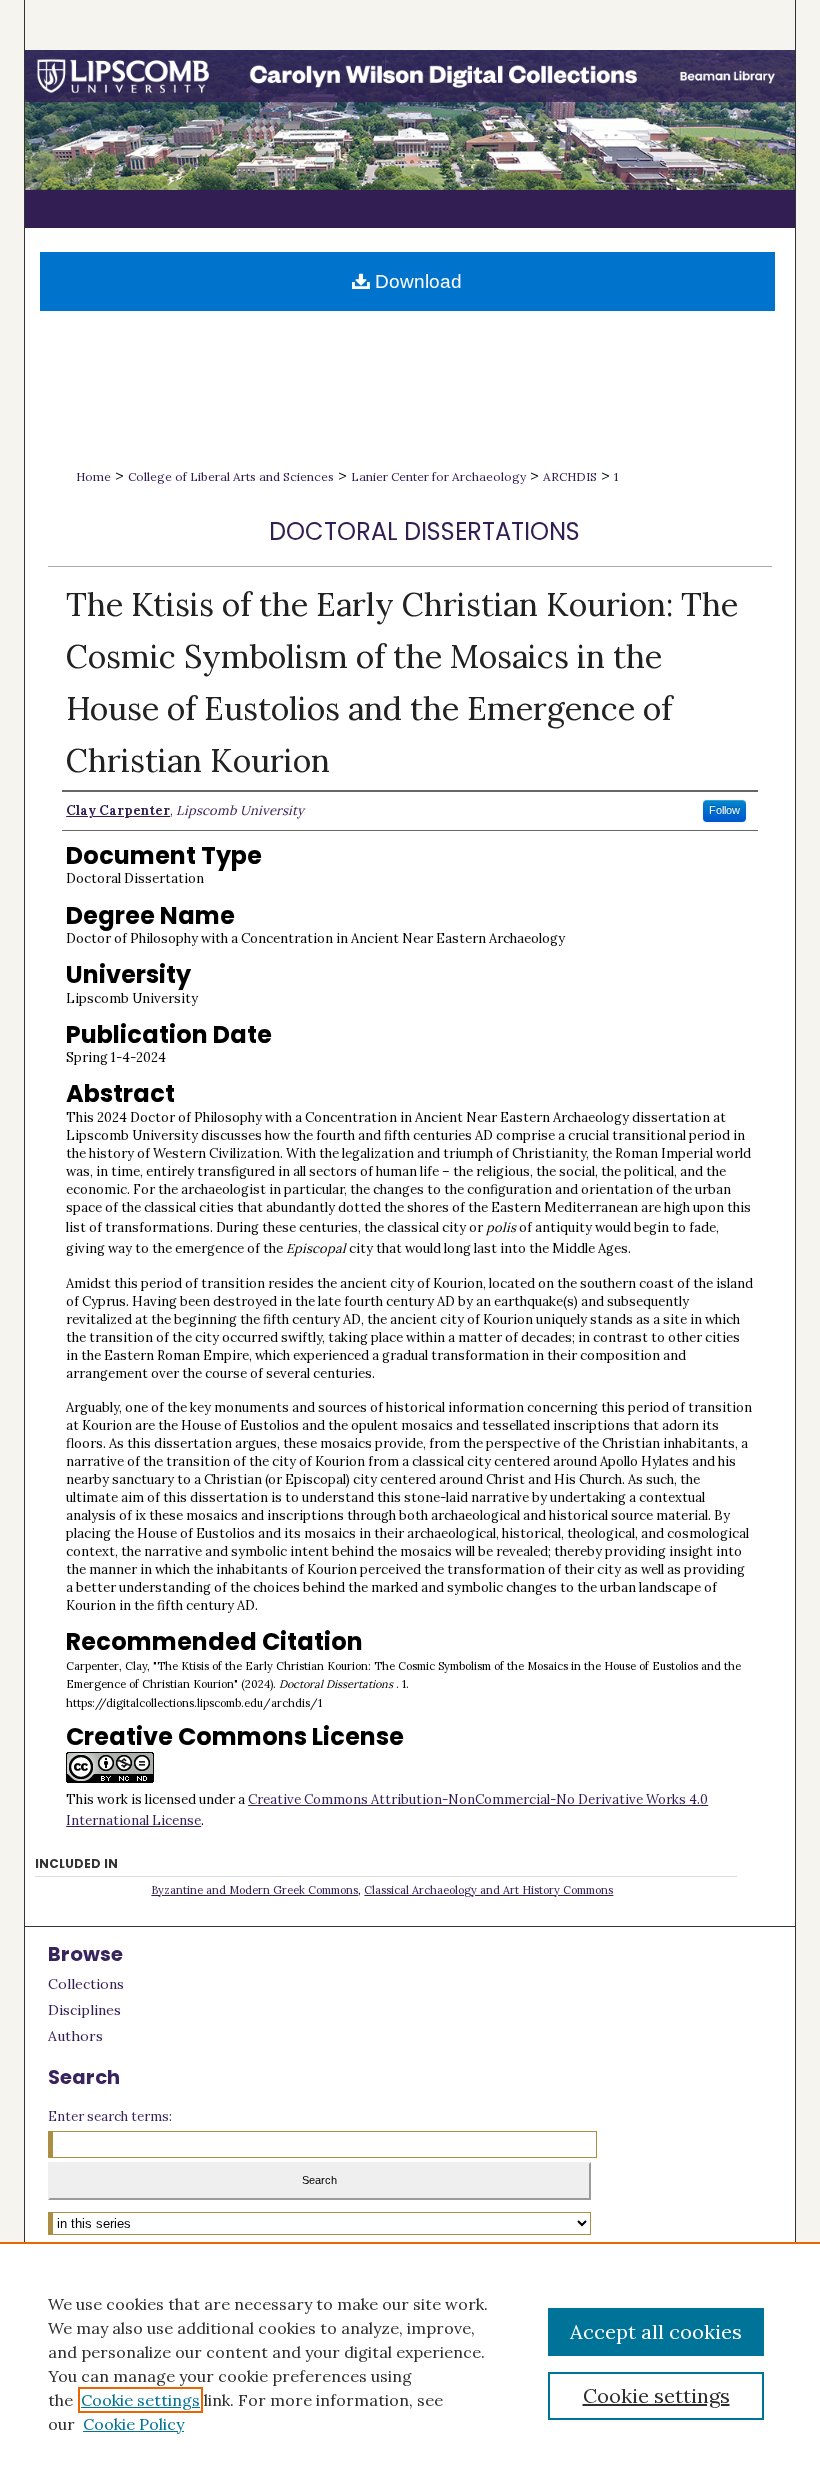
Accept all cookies (656, 2331)
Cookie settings (140, 2400)
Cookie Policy (133, 2424)
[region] (410, 2363)
